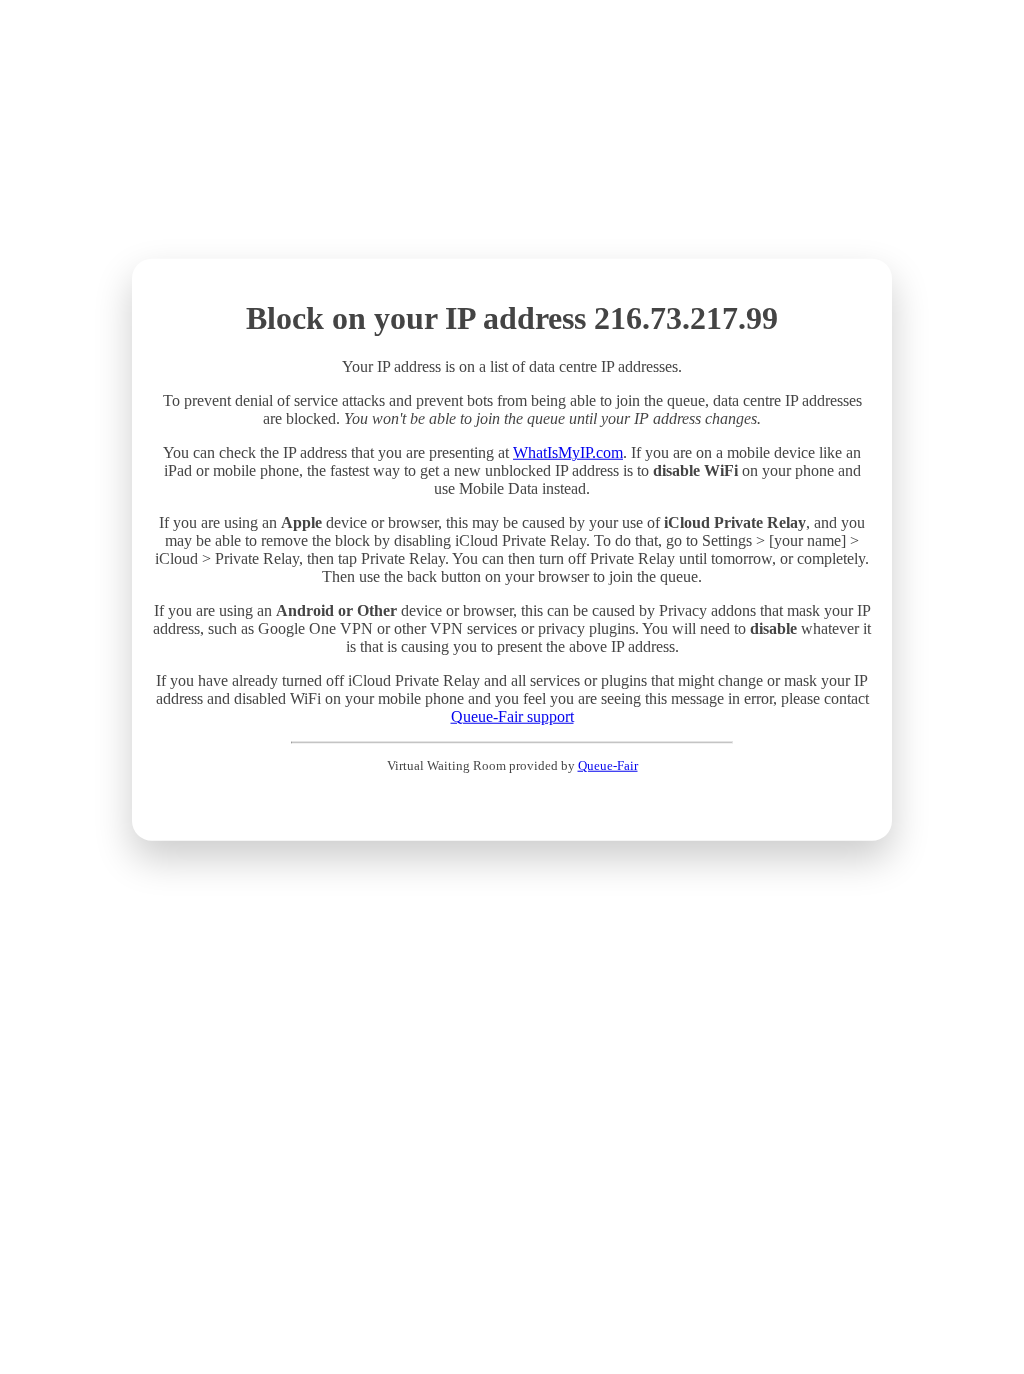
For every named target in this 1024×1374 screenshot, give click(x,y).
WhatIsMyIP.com (568, 452)
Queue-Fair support (512, 716)
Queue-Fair (608, 765)
